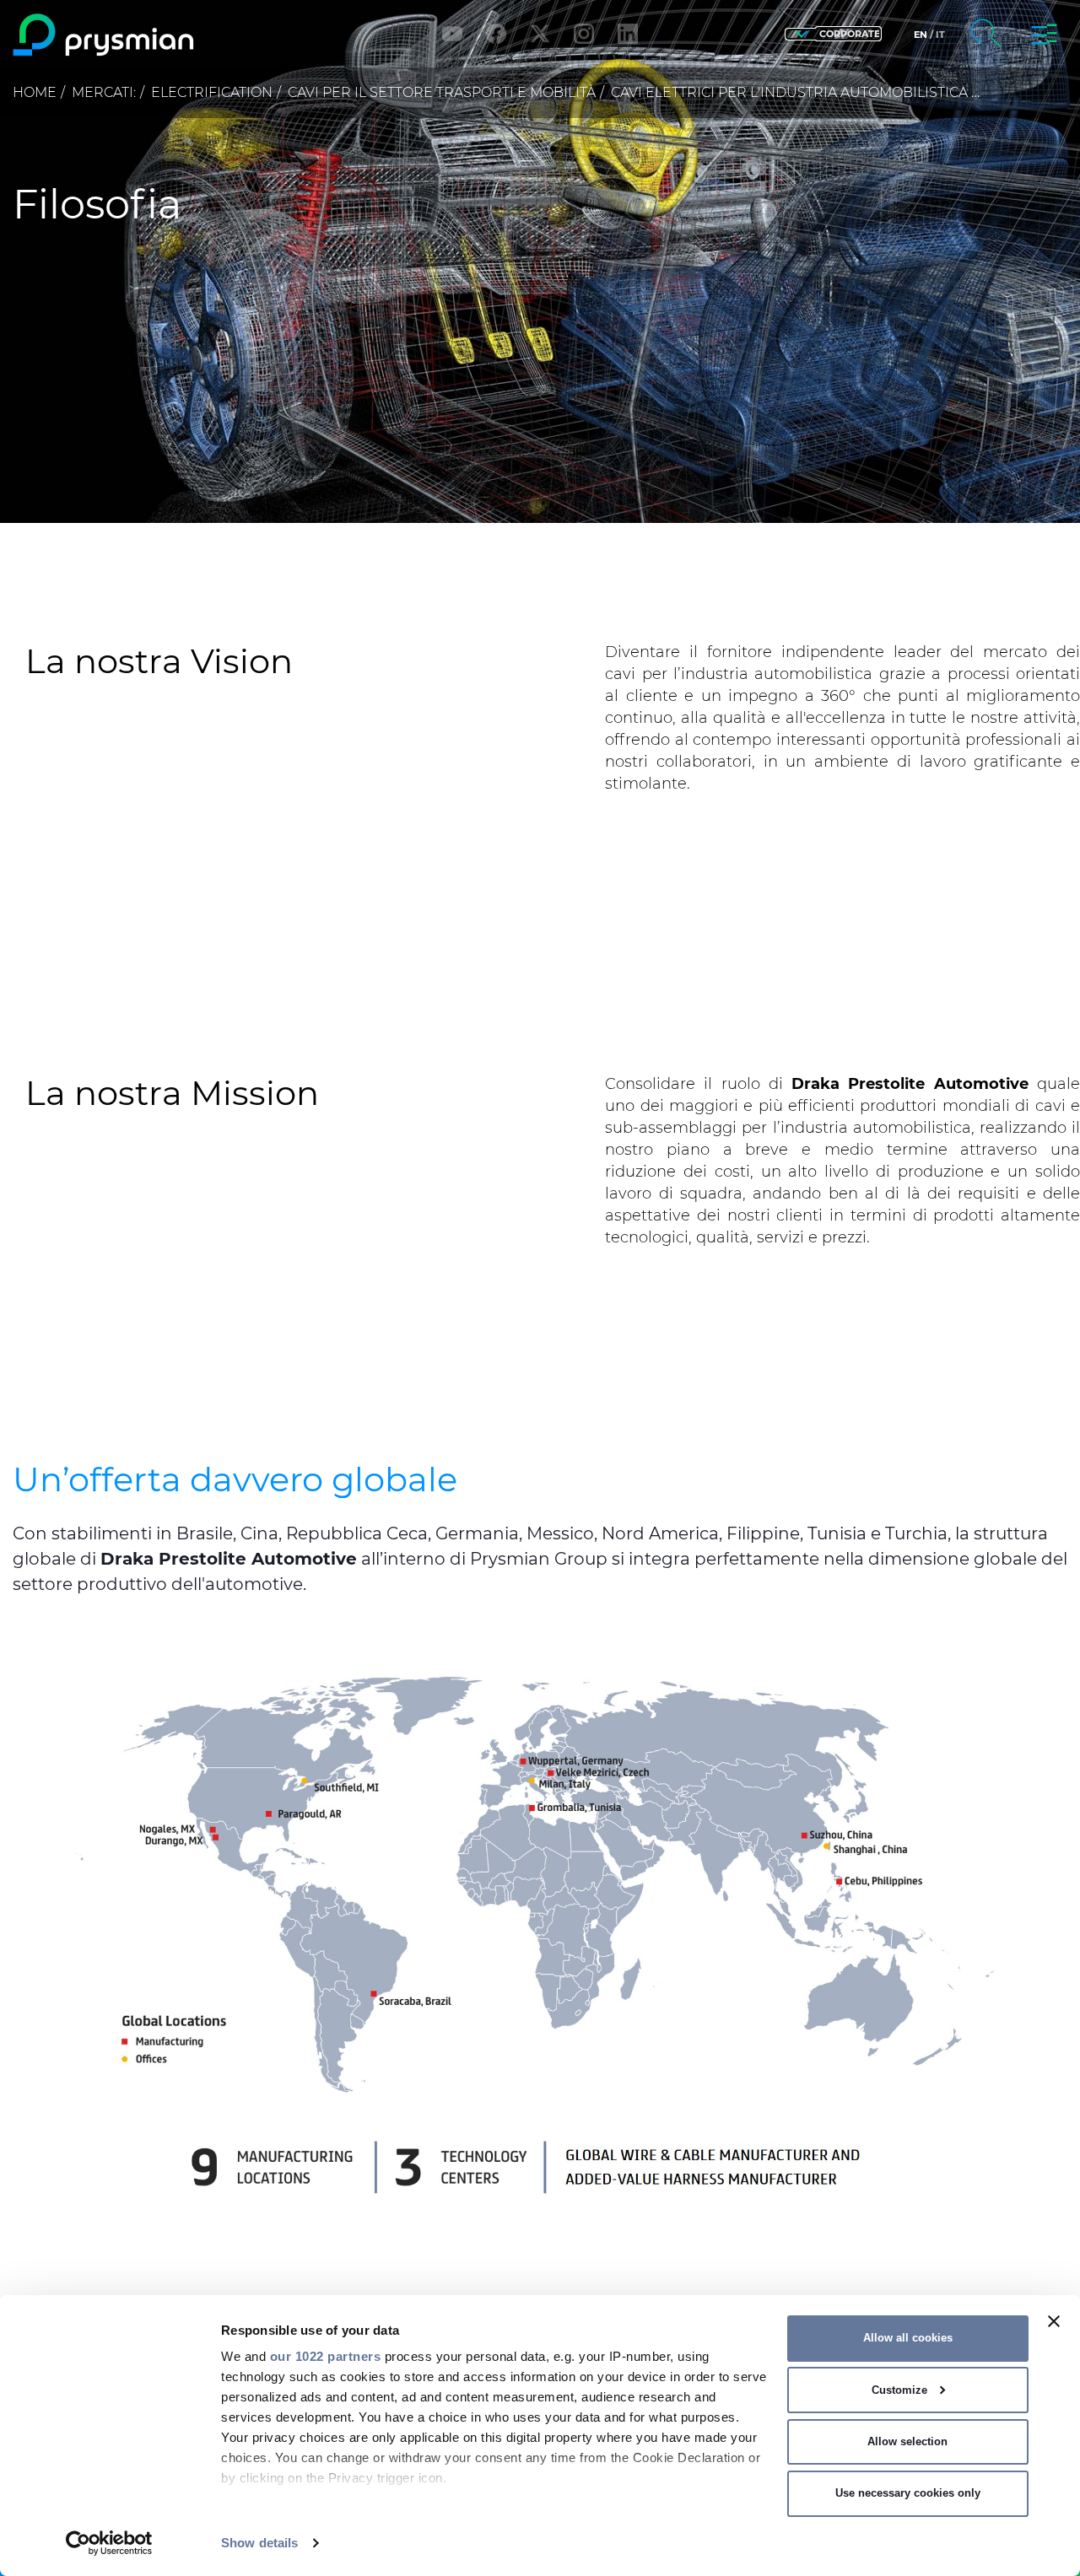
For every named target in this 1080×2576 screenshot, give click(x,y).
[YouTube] (452, 34)
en (921, 35)
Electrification (212, 92)
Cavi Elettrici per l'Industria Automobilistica (789, 92)
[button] (833, 34)
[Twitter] (540, 34)
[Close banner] (1054, 2321)
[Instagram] (584, 34)
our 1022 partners (326, 2356)
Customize (899, 2390)
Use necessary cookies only (908, 2493)
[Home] (138, 35)
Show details (259, 2543)
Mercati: (104, 92)
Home (35, 92)
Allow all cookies (908, 2338)
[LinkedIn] (628, 34)
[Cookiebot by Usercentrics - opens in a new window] (109, 2543)
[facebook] (496, 34)
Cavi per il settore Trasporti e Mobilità (442, 92)
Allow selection (907, 2441)
